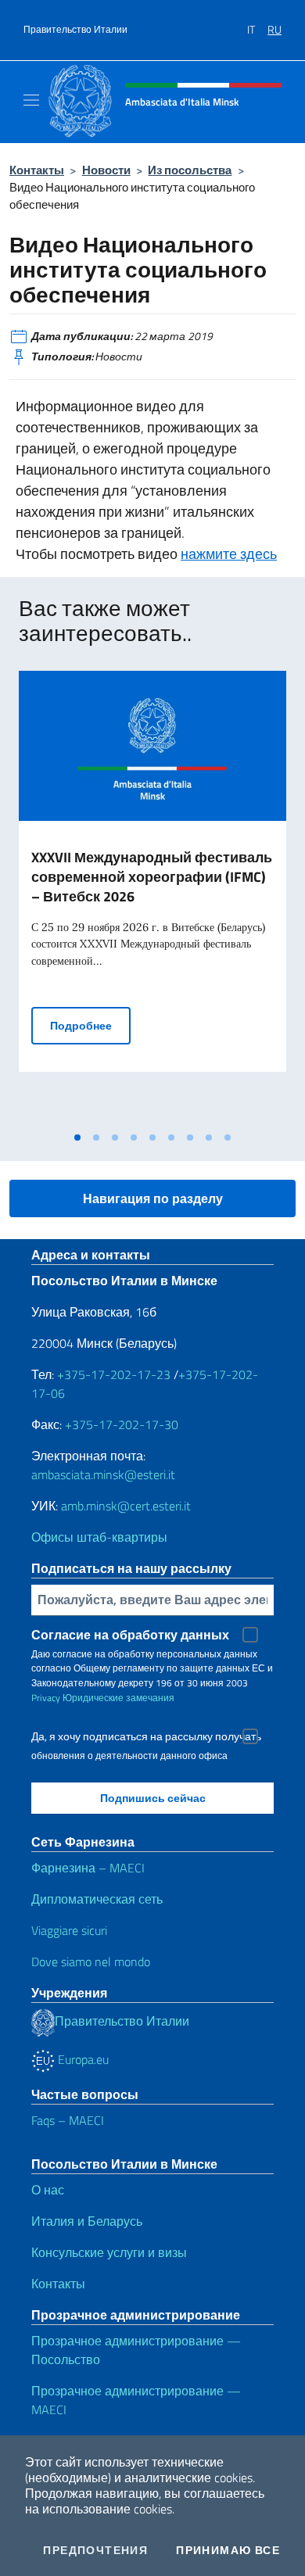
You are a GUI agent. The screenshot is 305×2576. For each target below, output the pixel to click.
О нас (48, 2190)
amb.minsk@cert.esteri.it (126, 1506)
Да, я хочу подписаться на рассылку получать (146, 1736)
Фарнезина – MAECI (88, 1868)
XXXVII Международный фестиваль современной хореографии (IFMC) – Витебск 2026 (152, 877)
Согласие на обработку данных (130, 1635)
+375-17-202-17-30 (122, 1424)
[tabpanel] (152, 897)
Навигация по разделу (153, 1198)
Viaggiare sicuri (69, 1930)
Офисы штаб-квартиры (99, 1537)
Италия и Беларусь (87, 2221)
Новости (106, 170)
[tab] (77, 1138)
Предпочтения (95, 2550)
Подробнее (90, 1025)
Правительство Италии (75, 30)
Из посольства (190, 170)
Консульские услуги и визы (109, 2252)
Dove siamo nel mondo (91, 1962)
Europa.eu (82, 2059)
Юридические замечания (118, 1698)
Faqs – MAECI (68, 2120)
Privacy (46, 1698)
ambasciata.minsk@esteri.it (103, 1474)
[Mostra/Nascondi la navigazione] (31, 100)
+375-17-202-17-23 (112, 1374)
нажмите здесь (229, 554)
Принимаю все (228, 2550)
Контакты (37, 170)
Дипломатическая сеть (97, 1899)
